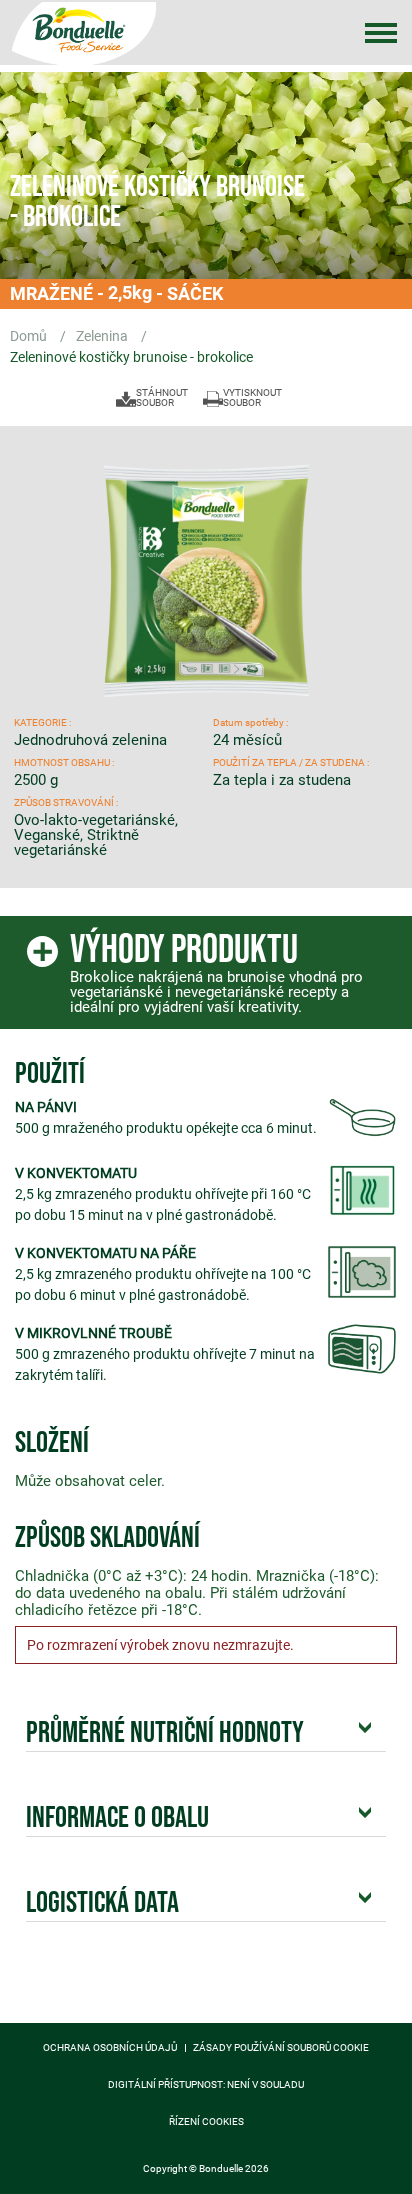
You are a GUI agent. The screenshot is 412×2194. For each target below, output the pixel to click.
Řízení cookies (206, 2122)
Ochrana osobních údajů (110, 2048)
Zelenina (103, 336)
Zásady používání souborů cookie (281, 2048)
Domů (30, 336)
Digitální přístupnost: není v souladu (206, 2085)
